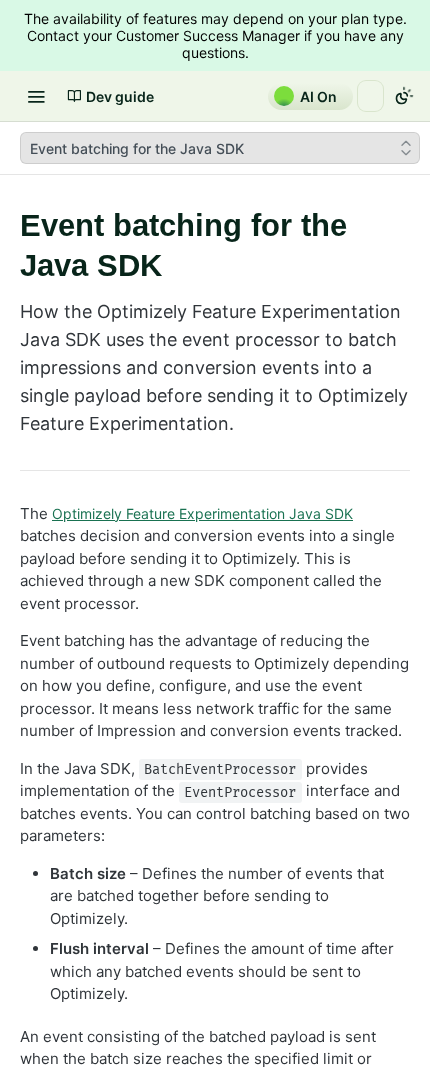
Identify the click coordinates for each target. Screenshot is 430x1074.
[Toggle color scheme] (404, 96)
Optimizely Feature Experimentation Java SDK (202, 513)
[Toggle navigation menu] (36, 96)
